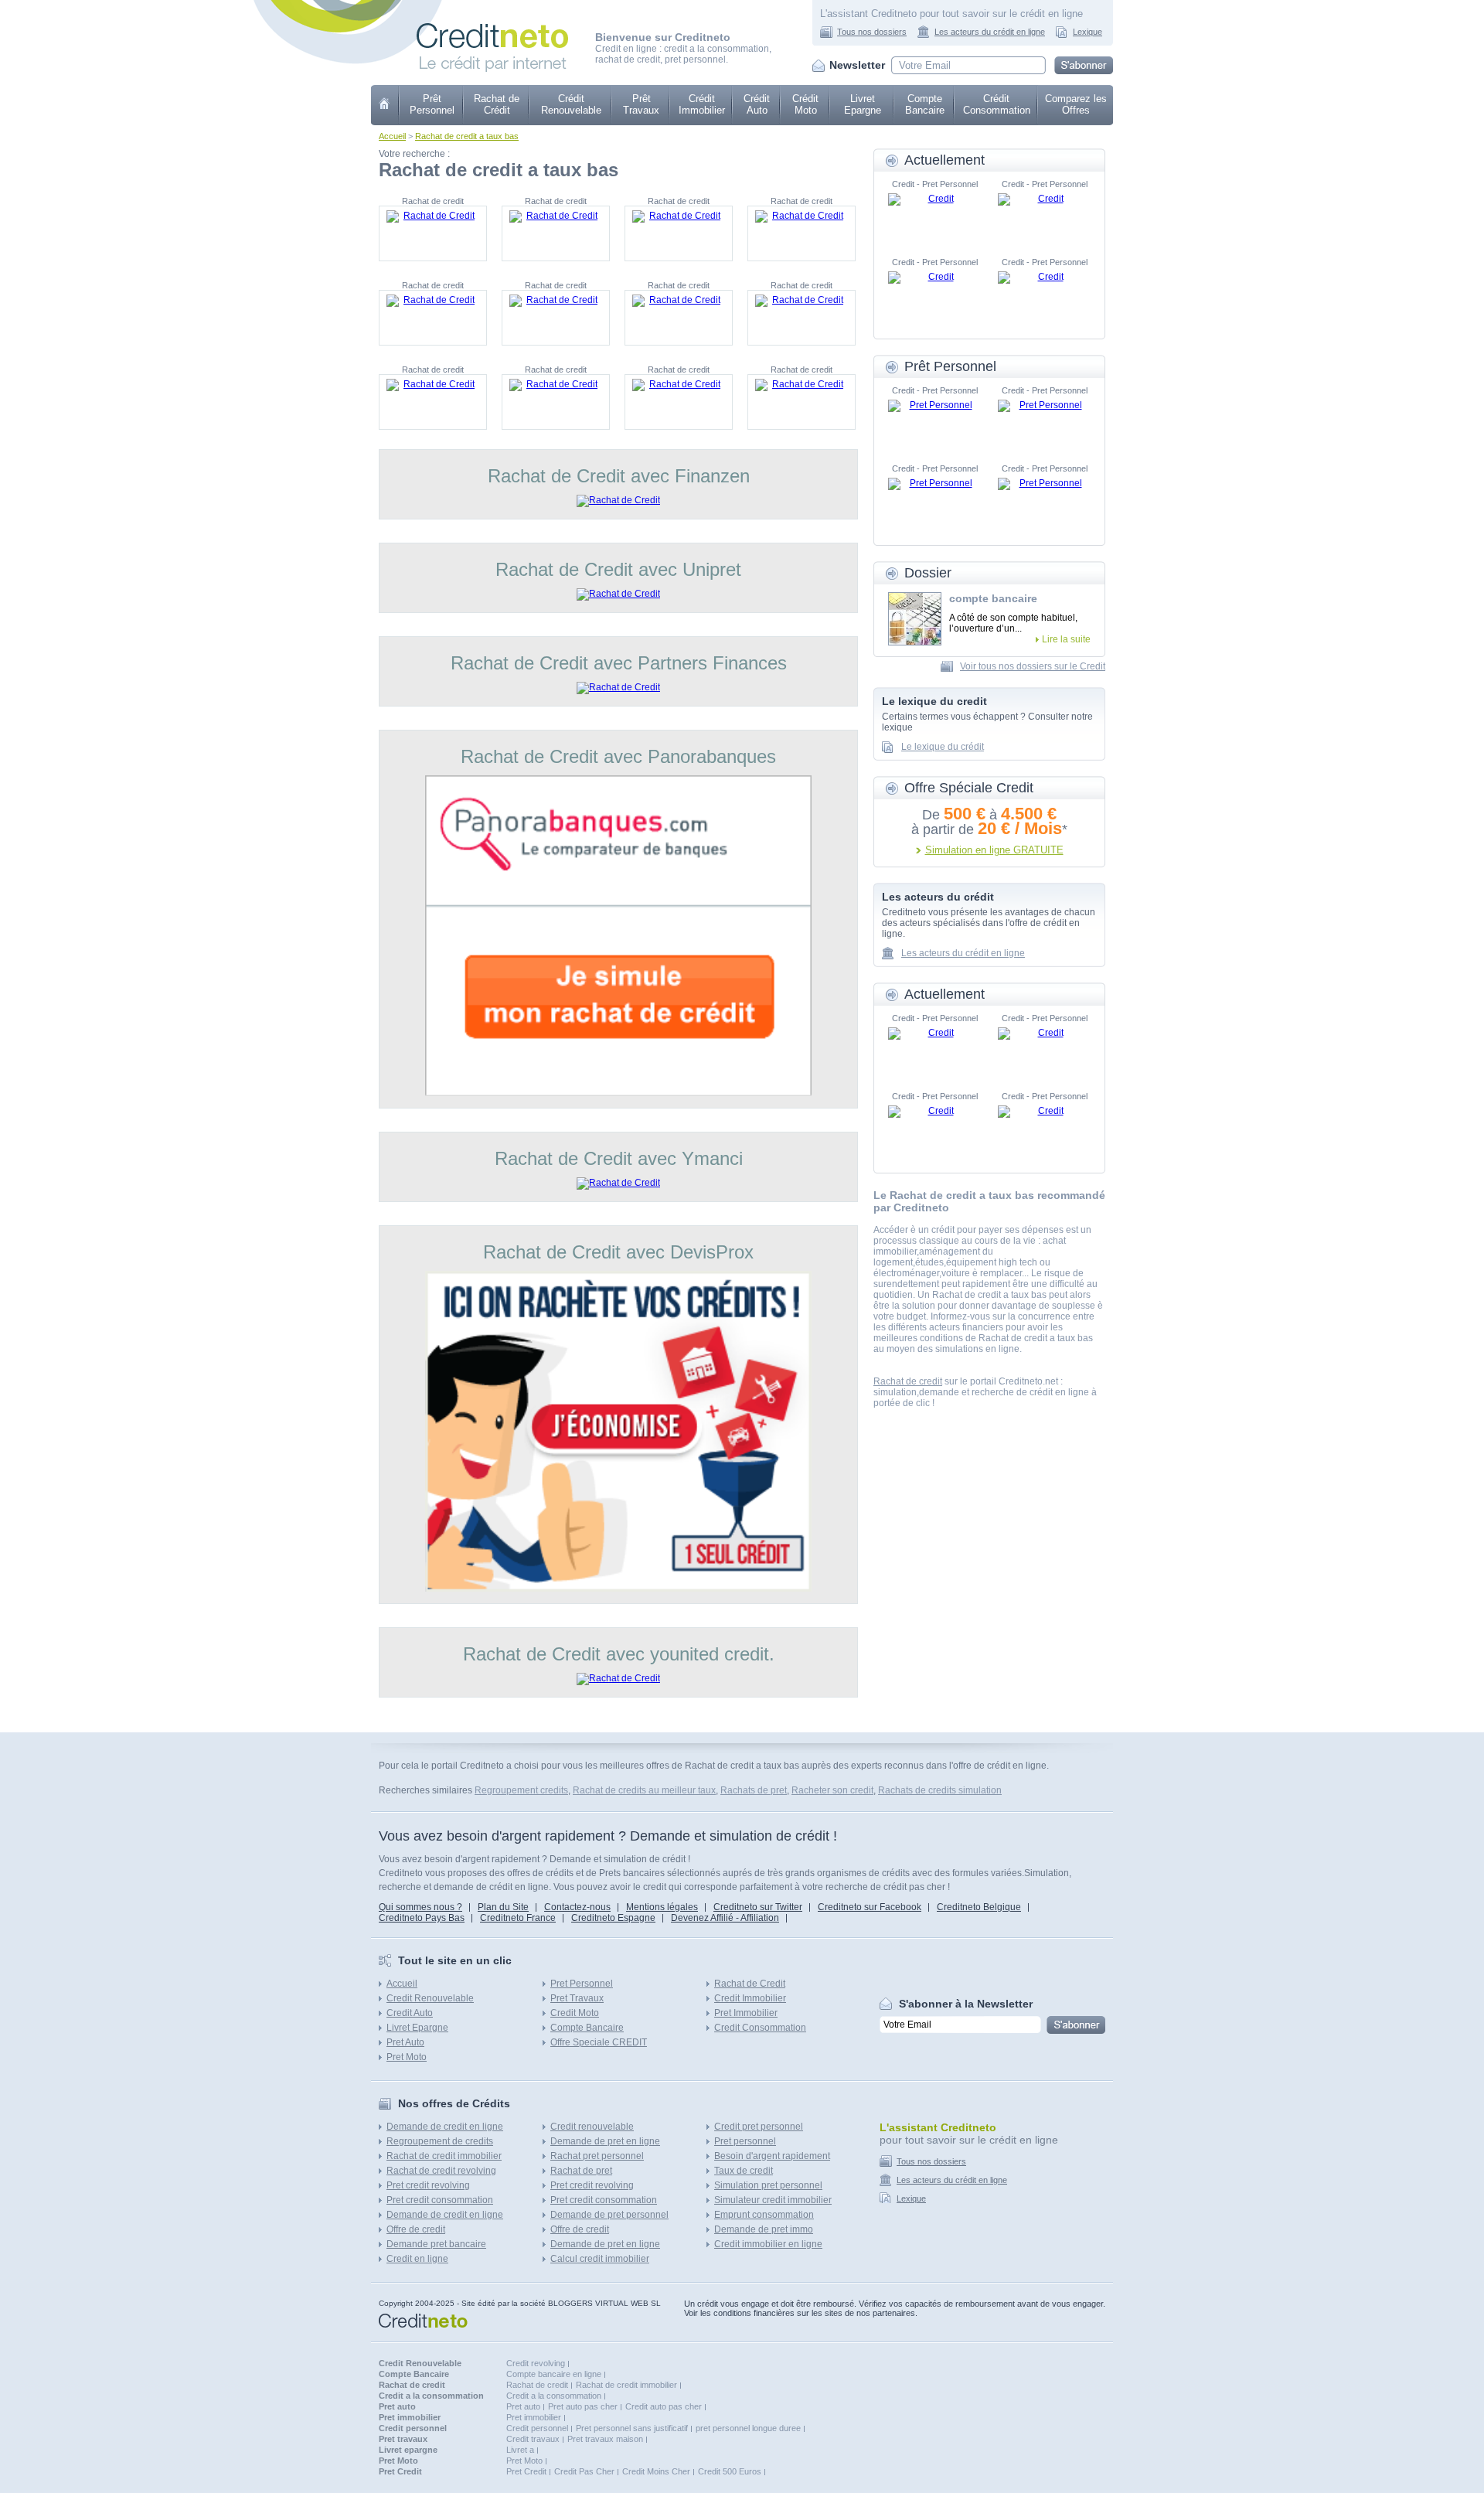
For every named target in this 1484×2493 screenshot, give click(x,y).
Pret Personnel (582, 1984)
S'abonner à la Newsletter (966, 2004)
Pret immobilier (534, 2417)
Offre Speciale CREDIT (599, 2042)
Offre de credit (416, 2229)
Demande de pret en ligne (605, 2141)
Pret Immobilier (746, 2013)
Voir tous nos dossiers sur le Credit (1033, 666)
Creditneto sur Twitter (758, 1907)
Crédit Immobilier (702, 104)
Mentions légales (662, 1907)
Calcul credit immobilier (600, 2259)
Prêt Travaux (641, 104)
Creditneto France (518, 1918)
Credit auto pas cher (664, 2406)
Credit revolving (536, 2363)
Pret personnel (745, 2141)
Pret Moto (407, 2057)
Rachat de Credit (750, 1984)
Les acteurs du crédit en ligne (990, 32)
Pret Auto (405, 2042)
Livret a (520, 2450)
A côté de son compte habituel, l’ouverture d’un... (1013, 623)
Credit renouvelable (592, 2127)
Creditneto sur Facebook (870, 1907)
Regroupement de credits (440, 2141)
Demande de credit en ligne (445, 2127)
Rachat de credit (908, 1381)
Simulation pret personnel (768, 2185)
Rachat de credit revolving (441, 2171)
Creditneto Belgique (979, 1907)
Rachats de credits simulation (940, 1790)
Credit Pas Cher (584, 2471)
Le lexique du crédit (943, 747)
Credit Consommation (760, 2028)
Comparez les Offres (1076, 104)
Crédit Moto (805, 104)
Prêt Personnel (432, 104)
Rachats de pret (754, 1790)
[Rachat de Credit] (433, 233)
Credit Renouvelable (430, 1998)
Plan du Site (503, 1907)
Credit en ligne (417, 2259)
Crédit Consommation (997, 104)
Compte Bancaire (925, 104)
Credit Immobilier (750, 1998)
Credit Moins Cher (656, 2471)
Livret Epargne (863, 104)
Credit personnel (537, 2428)
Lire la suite (1066, 639)
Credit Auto (410, 2013)
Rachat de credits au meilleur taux (644, 1790)
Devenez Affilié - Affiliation (725, 1918)
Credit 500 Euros (730, 2471)
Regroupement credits (521, 1790)
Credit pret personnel (759, 2127)
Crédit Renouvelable (571, 104)
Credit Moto (575, 2013)
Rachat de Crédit (497, 104)
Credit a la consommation (554, 2396)
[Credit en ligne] (492, 29)
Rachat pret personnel (597, 2156)
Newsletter (857, 65)
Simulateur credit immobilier (773, 2200)
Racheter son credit (832, 1790)
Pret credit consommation (440, 2200)
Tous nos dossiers (872, 32)
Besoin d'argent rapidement (772, 2156)
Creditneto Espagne (613, 1918)
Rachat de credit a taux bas (467, 136)
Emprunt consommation (764, 2215)
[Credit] (934, 216)
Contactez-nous (577, 1907)
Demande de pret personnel (609, 2215)
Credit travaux (533, 2439)
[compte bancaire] (915, 619)
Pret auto (523, 2406)
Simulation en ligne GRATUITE (994, 850)
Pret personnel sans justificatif (632, 2428)
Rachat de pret (581, 2171)
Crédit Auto (757, 104)
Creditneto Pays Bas (422, 1918)
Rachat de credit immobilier (444, 2156)
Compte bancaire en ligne (554, 2374)
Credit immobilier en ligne (768, 2244)
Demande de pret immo (764, 2229)
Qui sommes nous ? (420, 1907)
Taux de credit (744, 2171)
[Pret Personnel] (934, 423)
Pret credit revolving (428, 2185)
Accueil (392, 136)
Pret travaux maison (605, 2439)
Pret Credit (526, 2471)
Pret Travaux (577, 1998)
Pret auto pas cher (583, 2406)
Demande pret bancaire (436, 2244)
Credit (385, 105)
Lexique (1087, 32)
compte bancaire (993, 598)
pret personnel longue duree (748, 2428)
